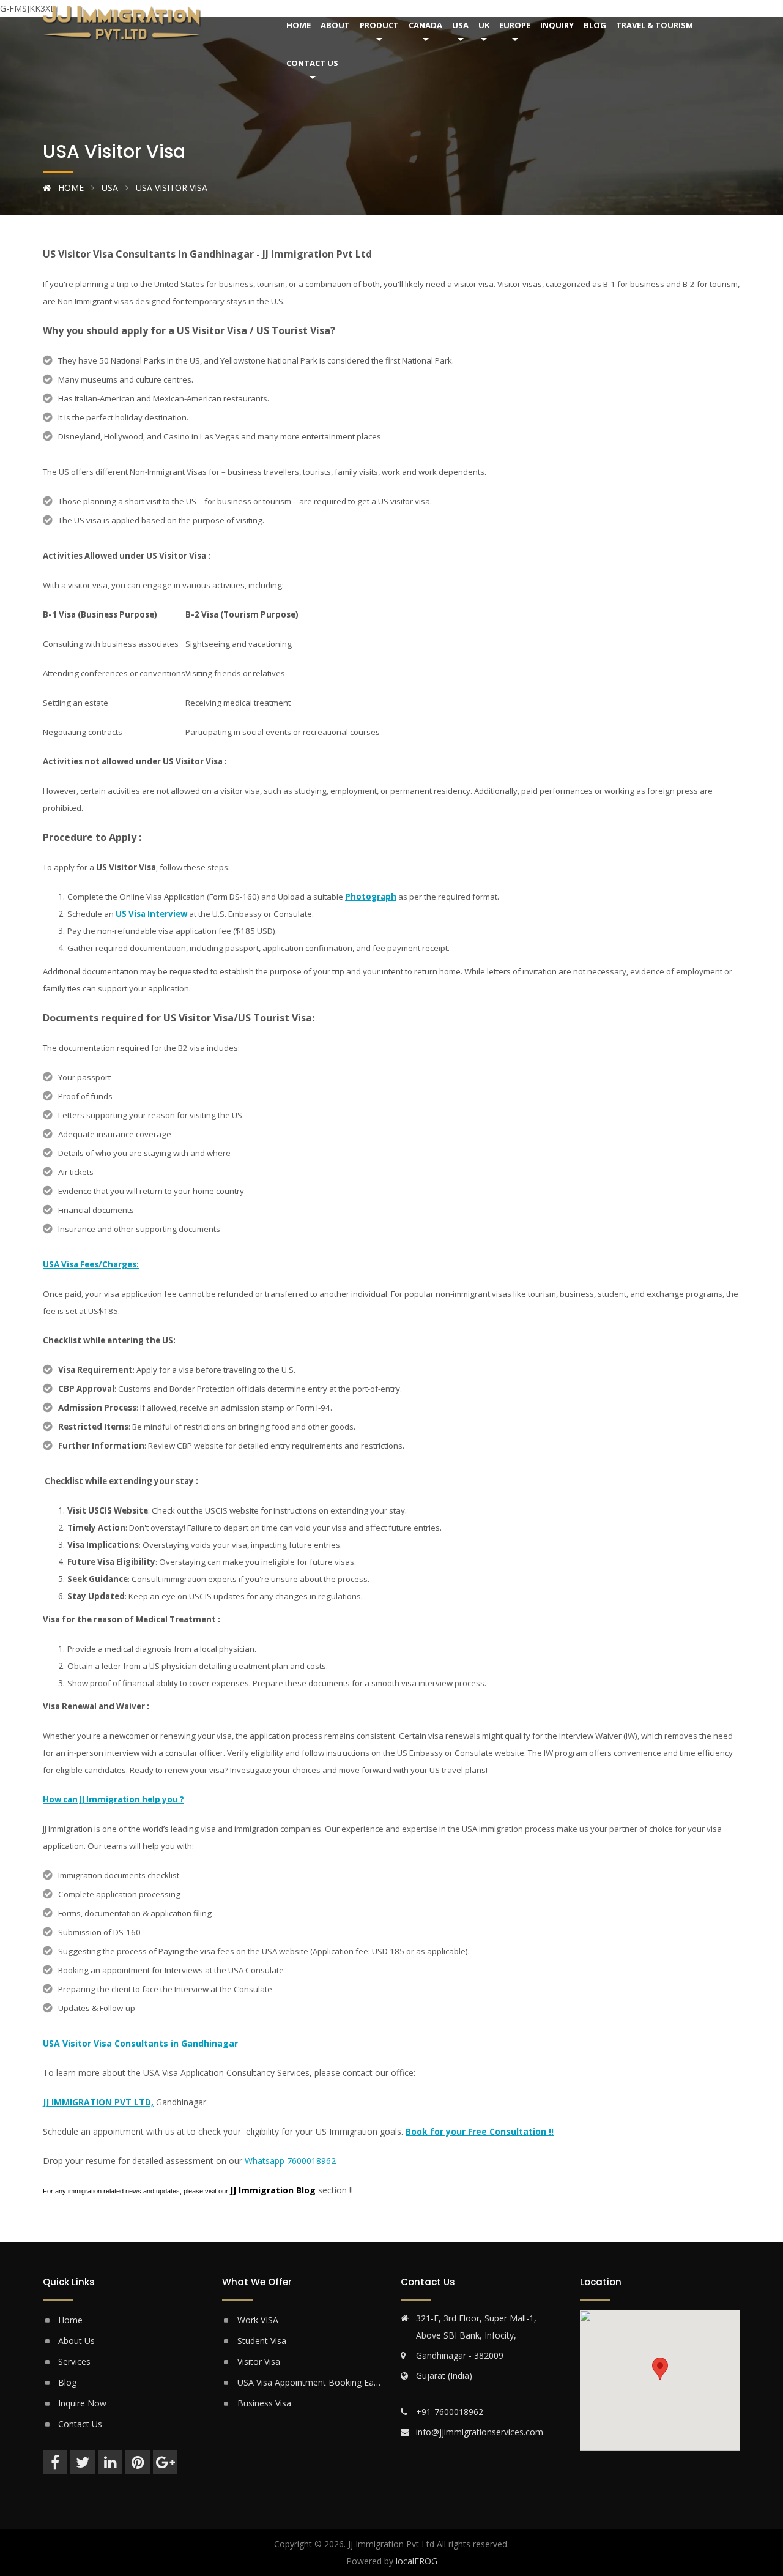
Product (379, 25)
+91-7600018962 (450, 2412)
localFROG (417, 2561)
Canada (425, 25)
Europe (515, 25)
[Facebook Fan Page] (55, 2462)
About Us (76, 2341)
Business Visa (264, 2403)
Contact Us (312, 63)
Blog (595, 25)
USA (460, 25)
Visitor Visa (259, 2361)
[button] (660, 2369)
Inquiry (557, 25)
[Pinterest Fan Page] (138, 2462)
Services (74, 2361)
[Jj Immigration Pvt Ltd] (153, 24)
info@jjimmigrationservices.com (480, 2432)
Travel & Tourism (655, 25)
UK (484, 25)
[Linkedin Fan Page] (110, 2462)
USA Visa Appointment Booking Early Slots (310, 2382)
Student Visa (262, 2341)
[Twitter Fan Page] (83, 2462)
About (335, 25)
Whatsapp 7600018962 (290, 2161)
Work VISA (258, 2320)
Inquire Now (82, 2403)
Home (299, 25)
